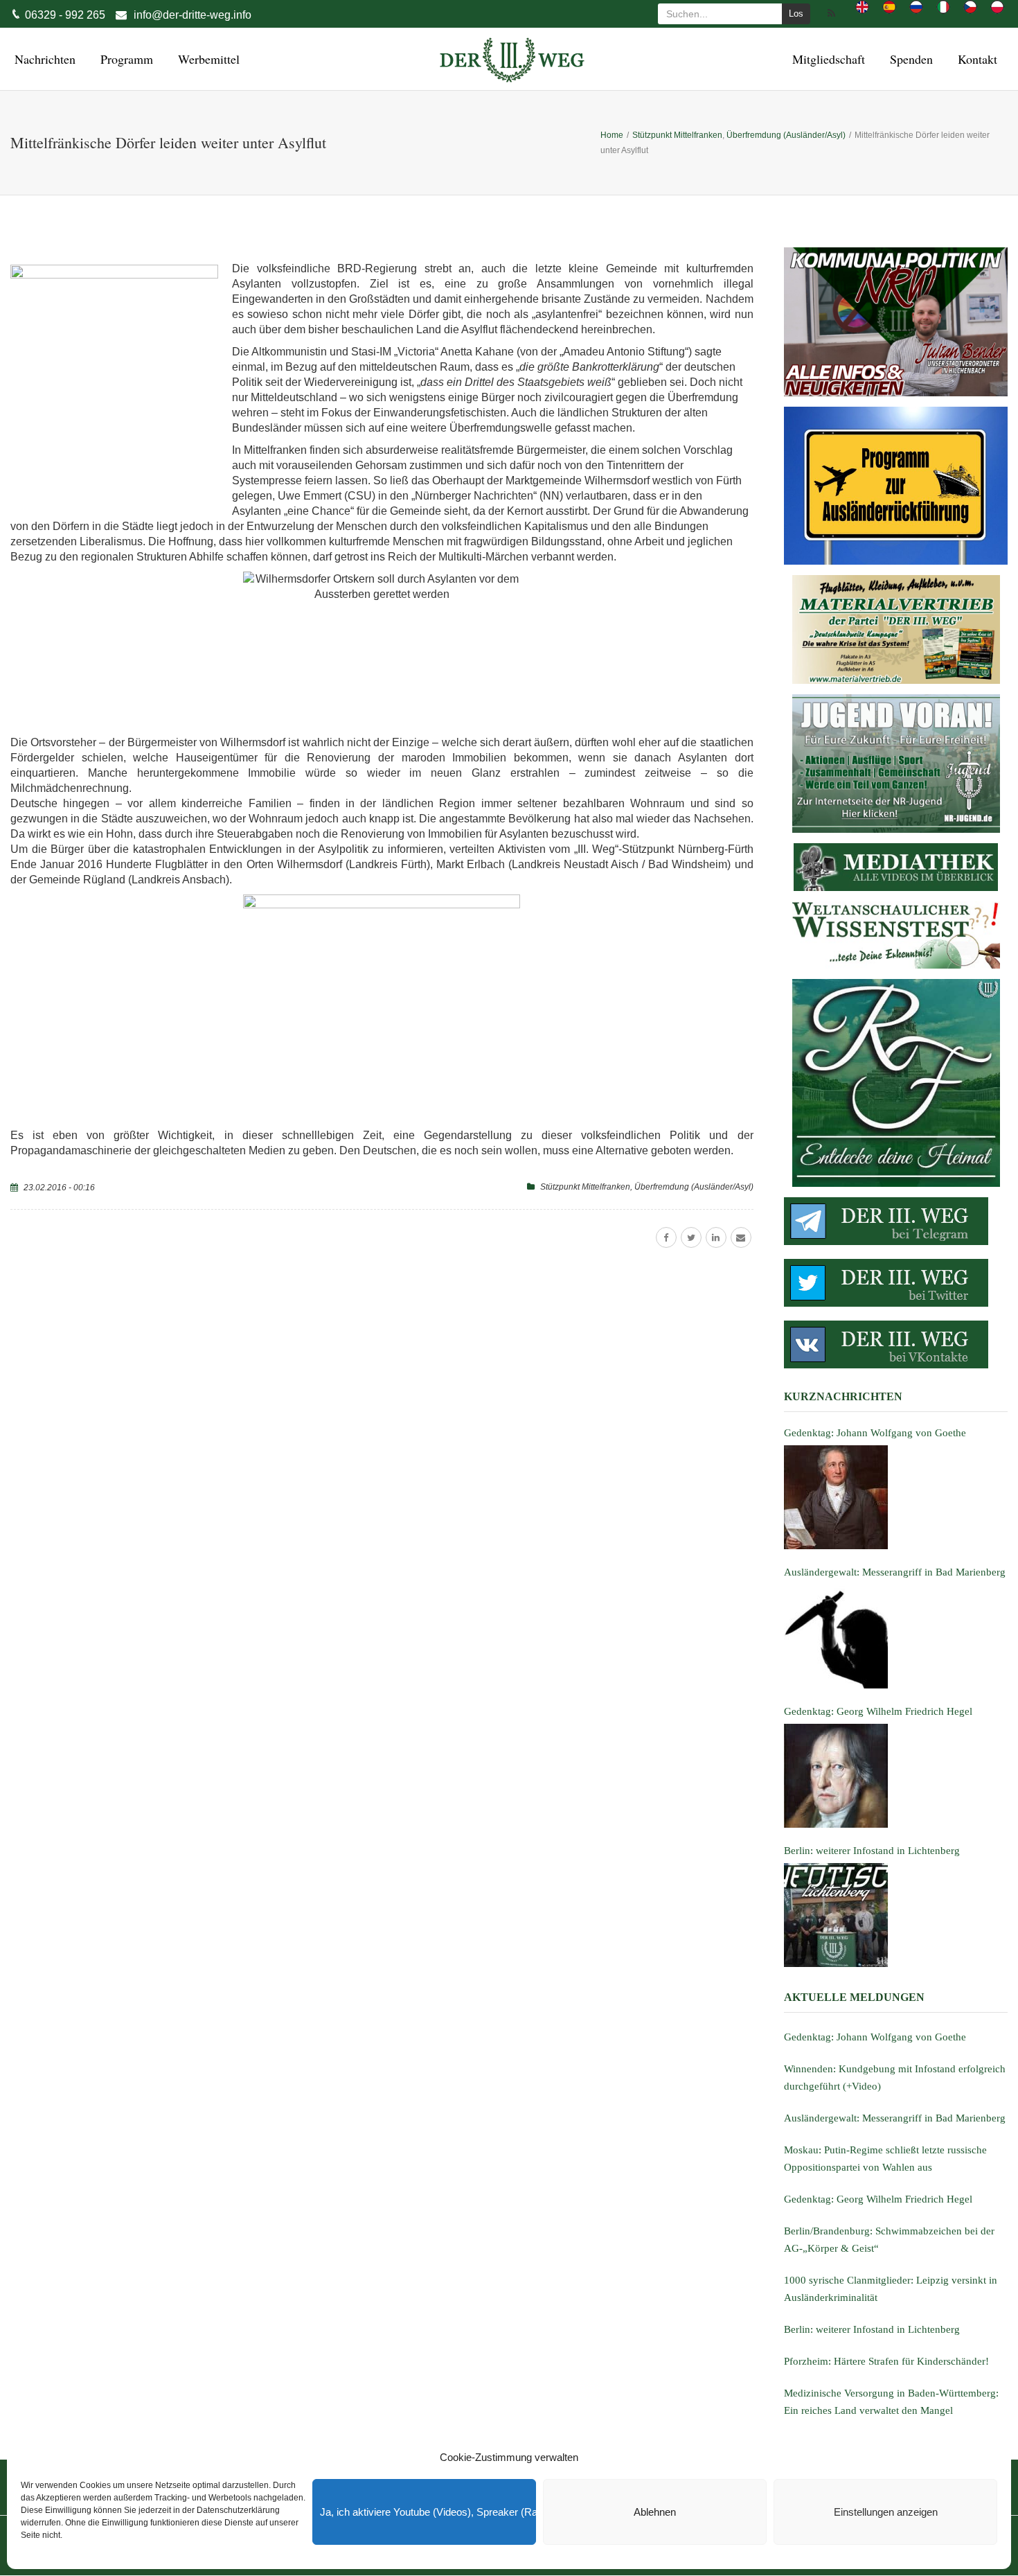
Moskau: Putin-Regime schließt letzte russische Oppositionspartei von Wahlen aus (885, 2159)
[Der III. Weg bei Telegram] (896, 1221)
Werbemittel (207, 59)
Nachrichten (43, 59)
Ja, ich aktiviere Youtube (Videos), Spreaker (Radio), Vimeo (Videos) (428, 2512)
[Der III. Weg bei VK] (896, 1344)
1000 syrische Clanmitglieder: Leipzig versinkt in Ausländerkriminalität (891, 2289)
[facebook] (666, 1237)
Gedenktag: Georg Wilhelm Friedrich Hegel (878, 2199)
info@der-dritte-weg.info (193, 15)
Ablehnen (655, 2512)
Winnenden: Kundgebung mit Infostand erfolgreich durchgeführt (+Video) (895, 2077)
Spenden (909, 59)
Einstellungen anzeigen (886, 2512)
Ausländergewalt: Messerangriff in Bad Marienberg (895, 2118)
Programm (125, 59)
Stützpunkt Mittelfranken (585, 1187)
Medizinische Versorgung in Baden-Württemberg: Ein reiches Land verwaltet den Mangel (891, 2402)
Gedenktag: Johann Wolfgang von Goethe (875, 2037)
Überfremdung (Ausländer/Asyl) (694, 1187)
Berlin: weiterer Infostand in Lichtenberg (872, 2329)
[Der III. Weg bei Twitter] (896, 1283)
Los (796, 14)
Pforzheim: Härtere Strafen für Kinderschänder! (886, 2361)
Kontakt (975, 59)
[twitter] (691, 1237)
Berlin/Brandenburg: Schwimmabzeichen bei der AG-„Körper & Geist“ (889, 2240)
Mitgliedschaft (827, 59)
